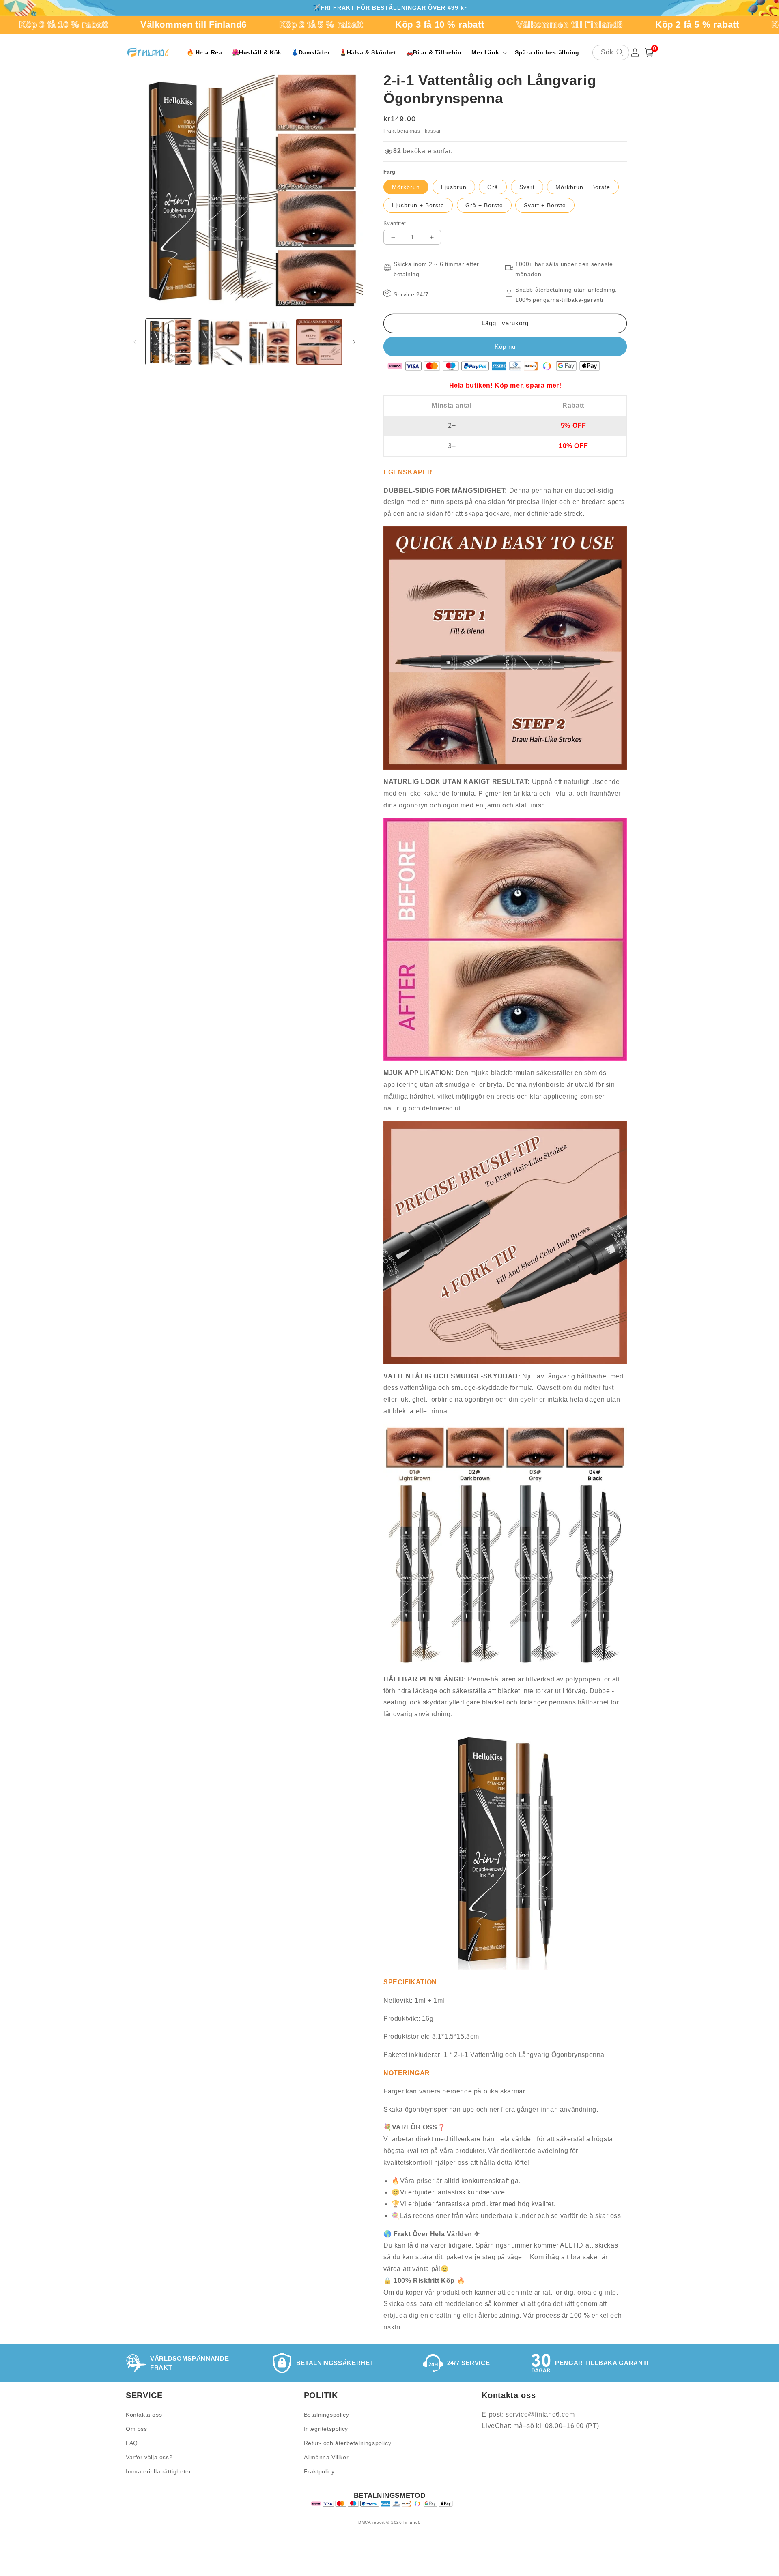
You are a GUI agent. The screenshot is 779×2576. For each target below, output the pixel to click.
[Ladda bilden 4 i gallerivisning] (319, 342)
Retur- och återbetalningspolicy (348, 2443)
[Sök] (620, 52)
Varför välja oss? (149, 2457)
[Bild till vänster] (135, 342)
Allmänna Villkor (326, 2457)
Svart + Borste (545, 205)
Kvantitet (395, 223)
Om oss (137, 2429)
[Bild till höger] (354, 342)
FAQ (132, 2443)
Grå (493, 187)
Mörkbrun (406, 187)
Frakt (390, 131)
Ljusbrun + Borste (418, 205)
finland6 (412, 2522)
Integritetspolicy (326, 2429)
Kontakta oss (144, 2415)
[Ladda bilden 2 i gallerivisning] (219, 342)
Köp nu (505, 347)
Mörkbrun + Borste (583, 187)
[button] (488, 52)
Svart (527, 187)
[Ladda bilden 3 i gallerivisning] (269, 342)
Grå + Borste (484, 205)
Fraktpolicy (319, 2471)
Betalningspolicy (327, 2415)
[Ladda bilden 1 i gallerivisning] (169, 342)
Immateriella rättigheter (158, 2471)
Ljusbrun (454, 187)
